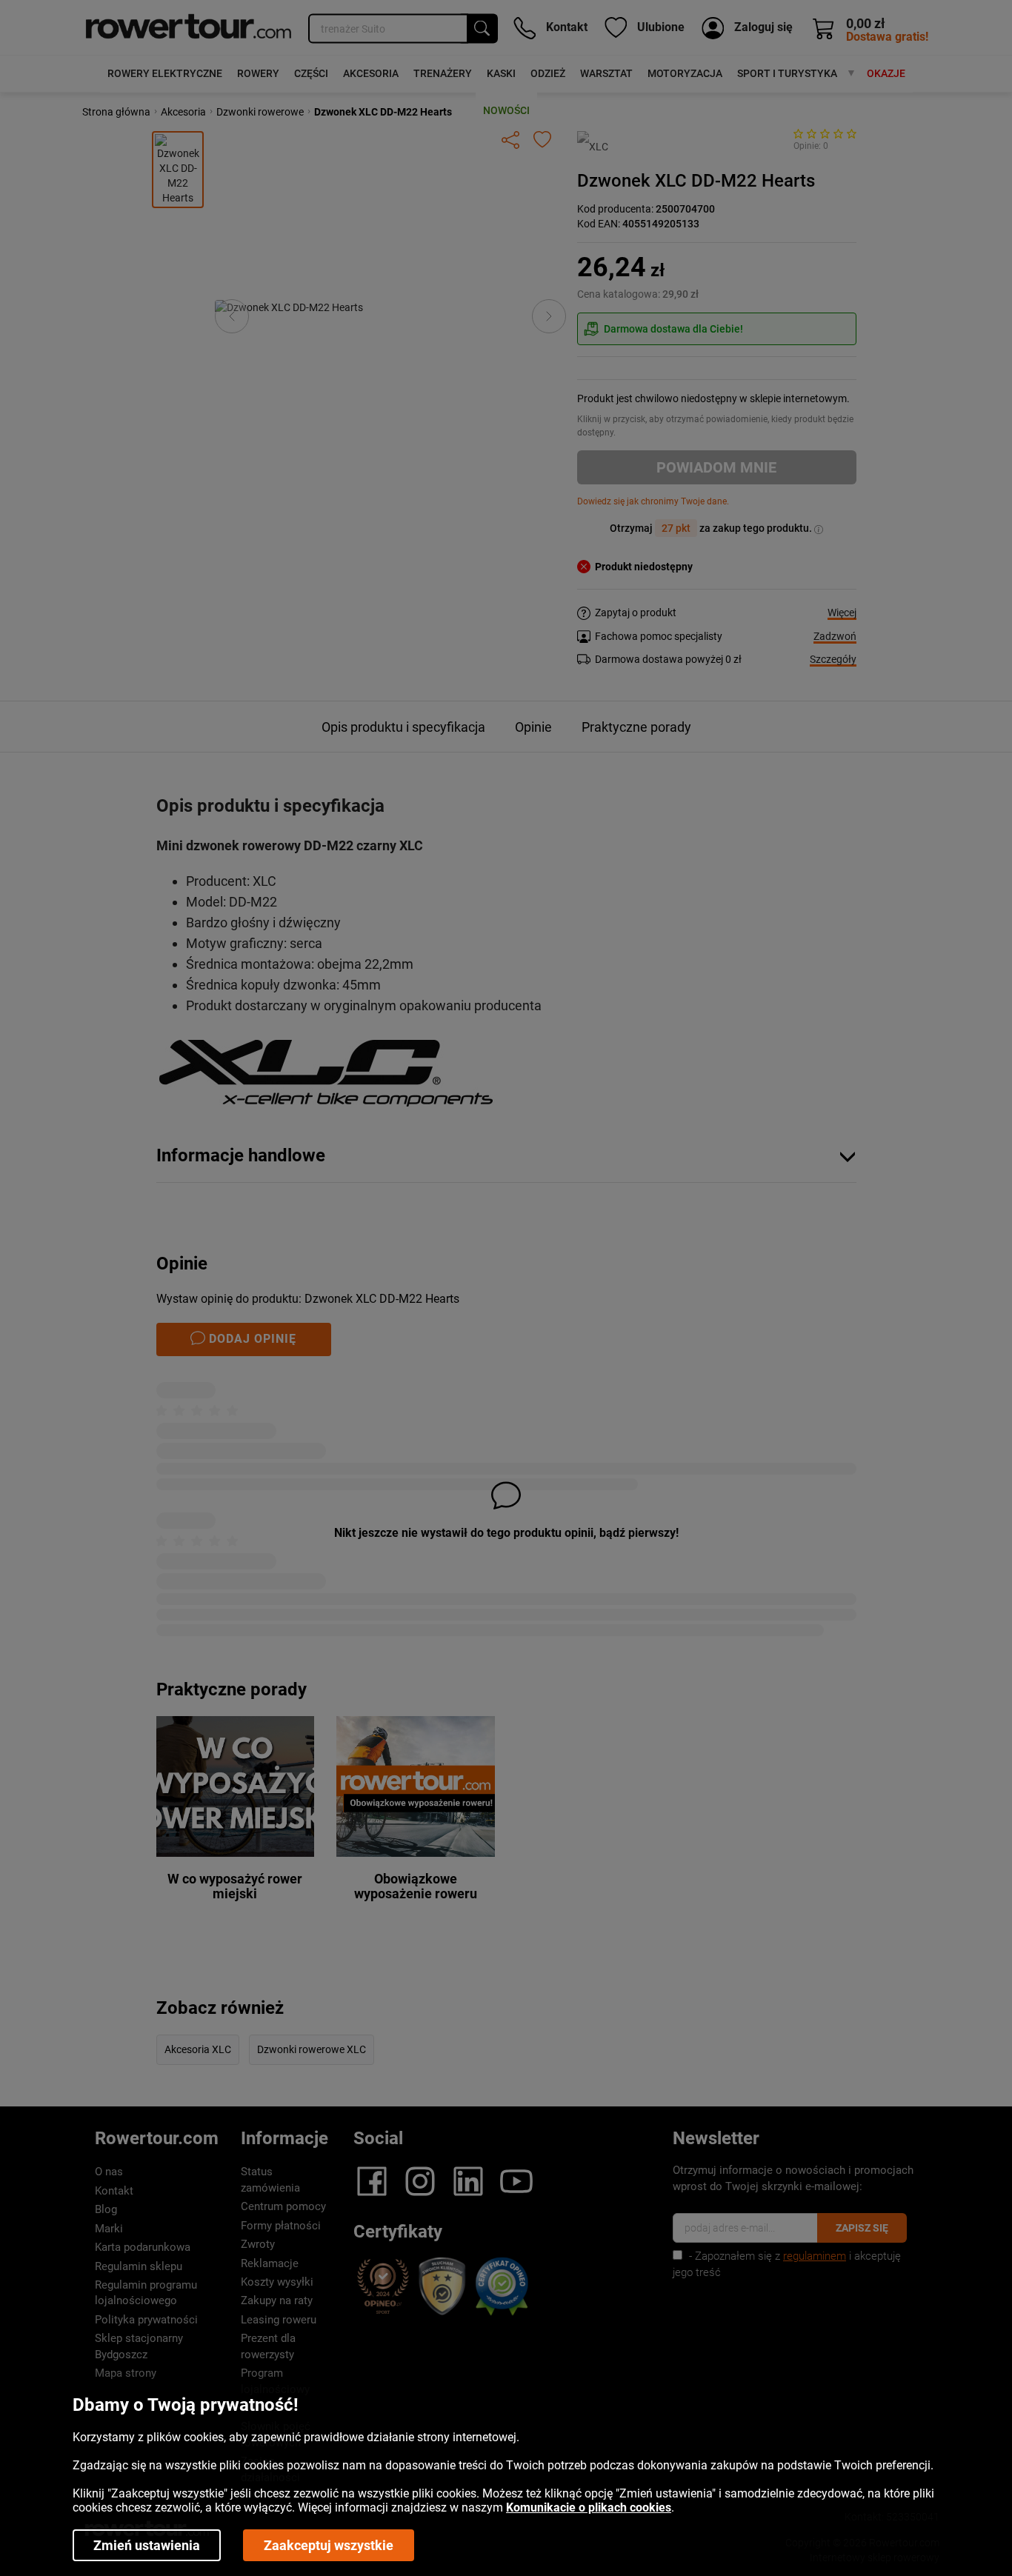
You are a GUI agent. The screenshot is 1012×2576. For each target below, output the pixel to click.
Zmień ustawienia (147, 2545)
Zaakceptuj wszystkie (329, 2545)
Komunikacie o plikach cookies (589, 2507)
